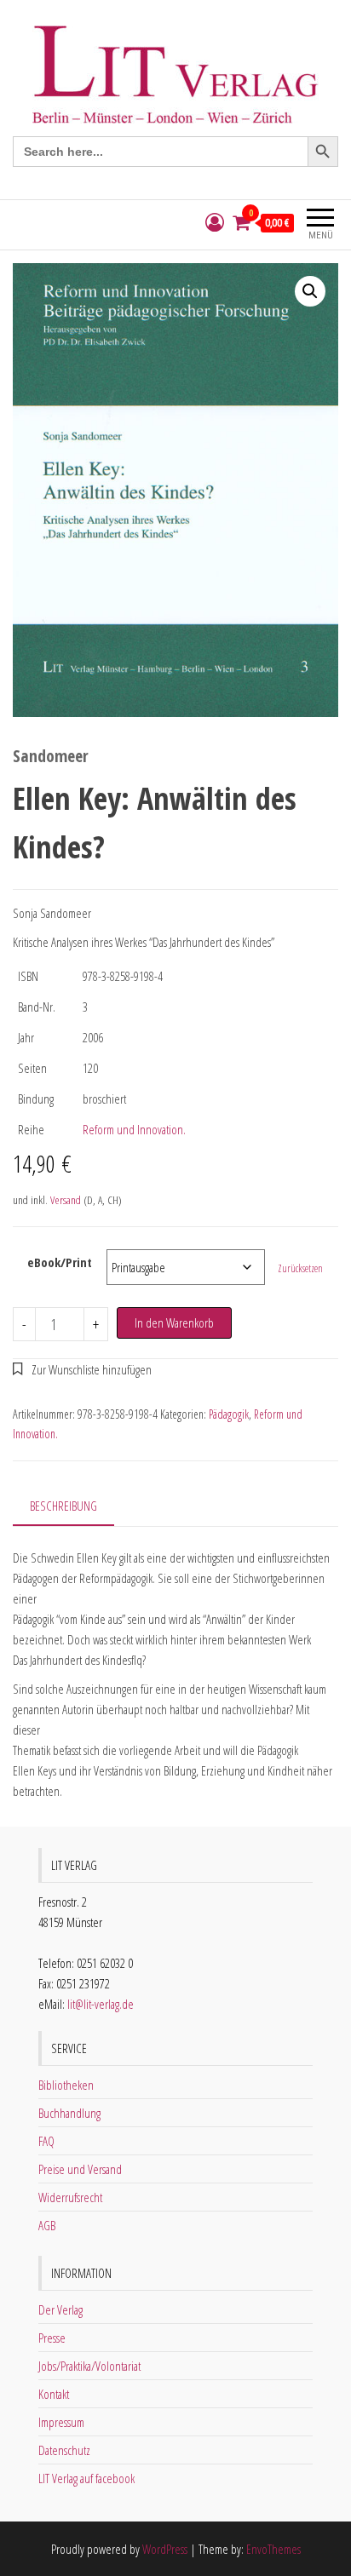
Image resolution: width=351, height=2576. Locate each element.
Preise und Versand (80, 2169)
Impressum (61, 2422)
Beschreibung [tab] (63, 1506)
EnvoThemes (273, 2549)
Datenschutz (64, 2450)
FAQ (46, 2141)
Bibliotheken (66, 2085)
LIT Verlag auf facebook (86, 2478)
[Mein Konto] (215, 223)
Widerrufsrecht (70, 2197)
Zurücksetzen (300, 1268)
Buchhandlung (69, 2113)
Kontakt (54, 2394)
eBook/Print (60, 1262)
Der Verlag (60, 2309)
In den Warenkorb (174, 1322)
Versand (66, 1200)
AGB (47, 2225)
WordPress (165, 2549)
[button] (310, 291)
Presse (52, 2338)
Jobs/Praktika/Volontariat (89, 2366)
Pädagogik (229, 1414)
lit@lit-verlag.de (101, 2004)
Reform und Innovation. (134, 1129)
